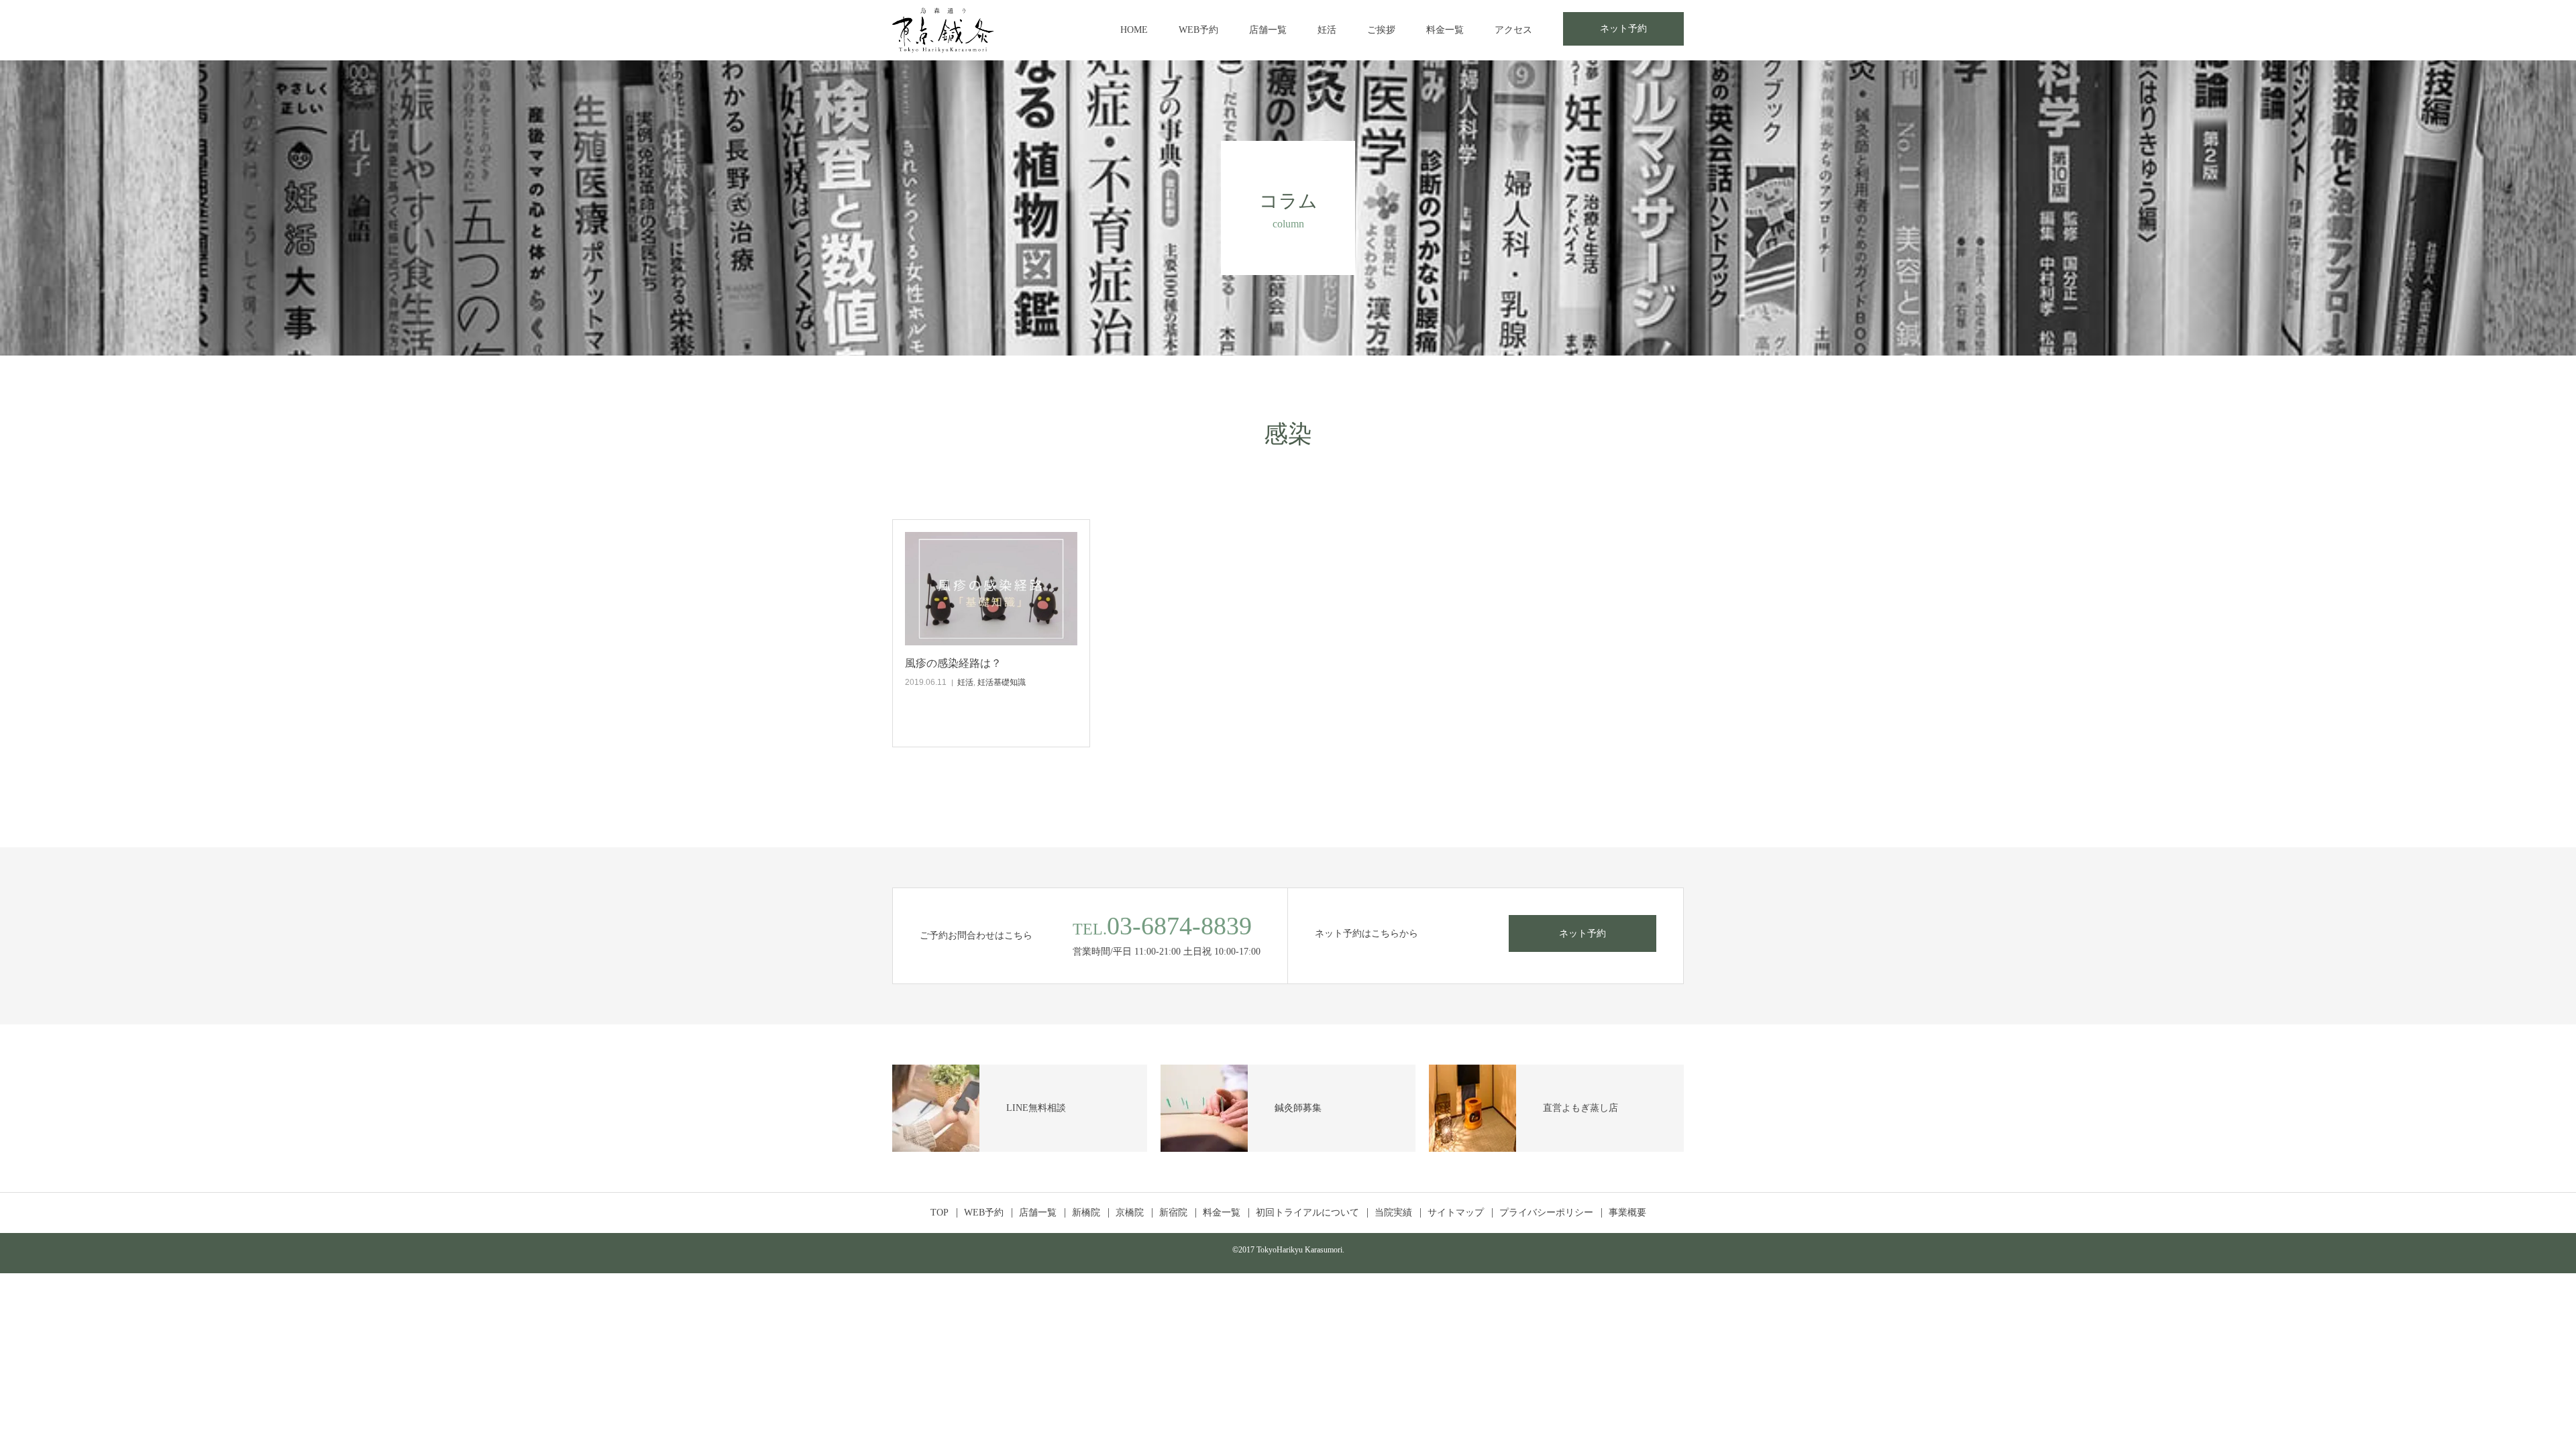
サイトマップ (1456, 1213)
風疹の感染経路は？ (953, 663)
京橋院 (1130, 1213)
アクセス (1513, 30)
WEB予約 (1198, 30)
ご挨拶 (1381, 30)
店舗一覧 (1268, 30)
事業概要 (1627, 1213)
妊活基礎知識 (1002, 682)
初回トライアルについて (1307, 1213)
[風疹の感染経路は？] (991, 589)
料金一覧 (1445, 30)
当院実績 (1393, 1213)
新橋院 (1086, 1213)
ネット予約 (1623, 29)
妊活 (1327, 30)
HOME (1134, 30)
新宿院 (1173, 1213)
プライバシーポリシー (1546, 1213)
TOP (940, 1213)
